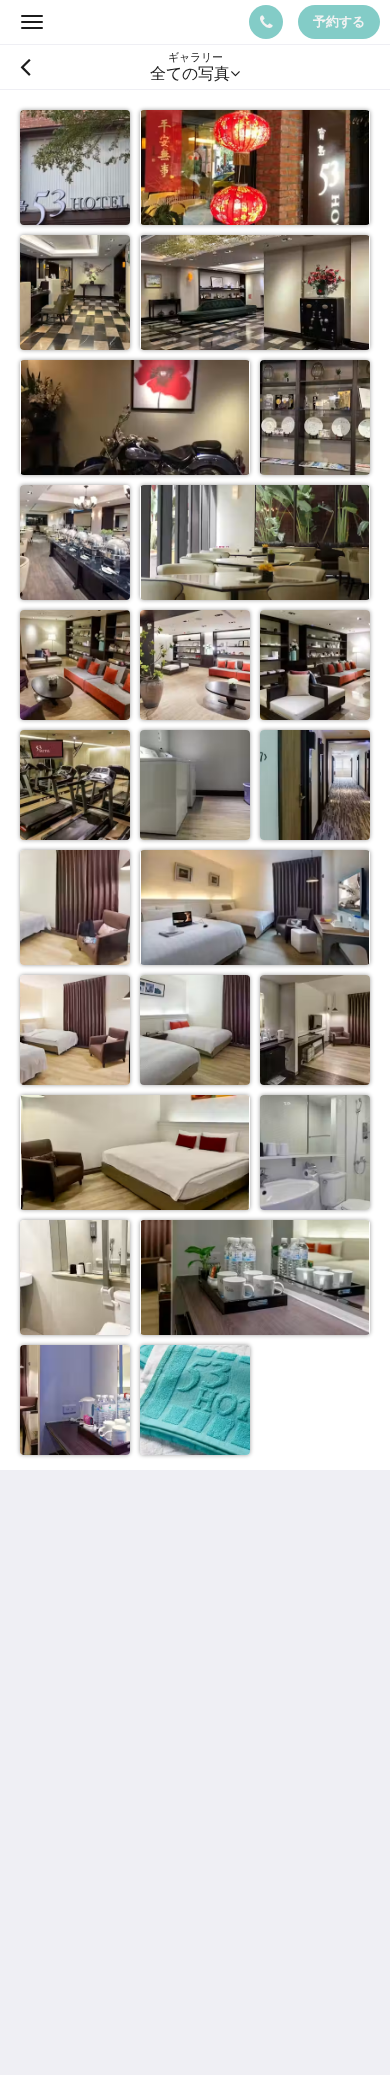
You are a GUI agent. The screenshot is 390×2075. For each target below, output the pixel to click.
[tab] (195, 1723)
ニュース (52, 1807)
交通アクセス (68, 1858)
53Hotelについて (80, 1773)
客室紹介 (52, 1790)
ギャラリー (60, 1875)
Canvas (130, 2020)
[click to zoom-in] (75, 165)
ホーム (44, 1756)
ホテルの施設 (68, 1824)
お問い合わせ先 (76, 1892)
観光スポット (68, 1841)
